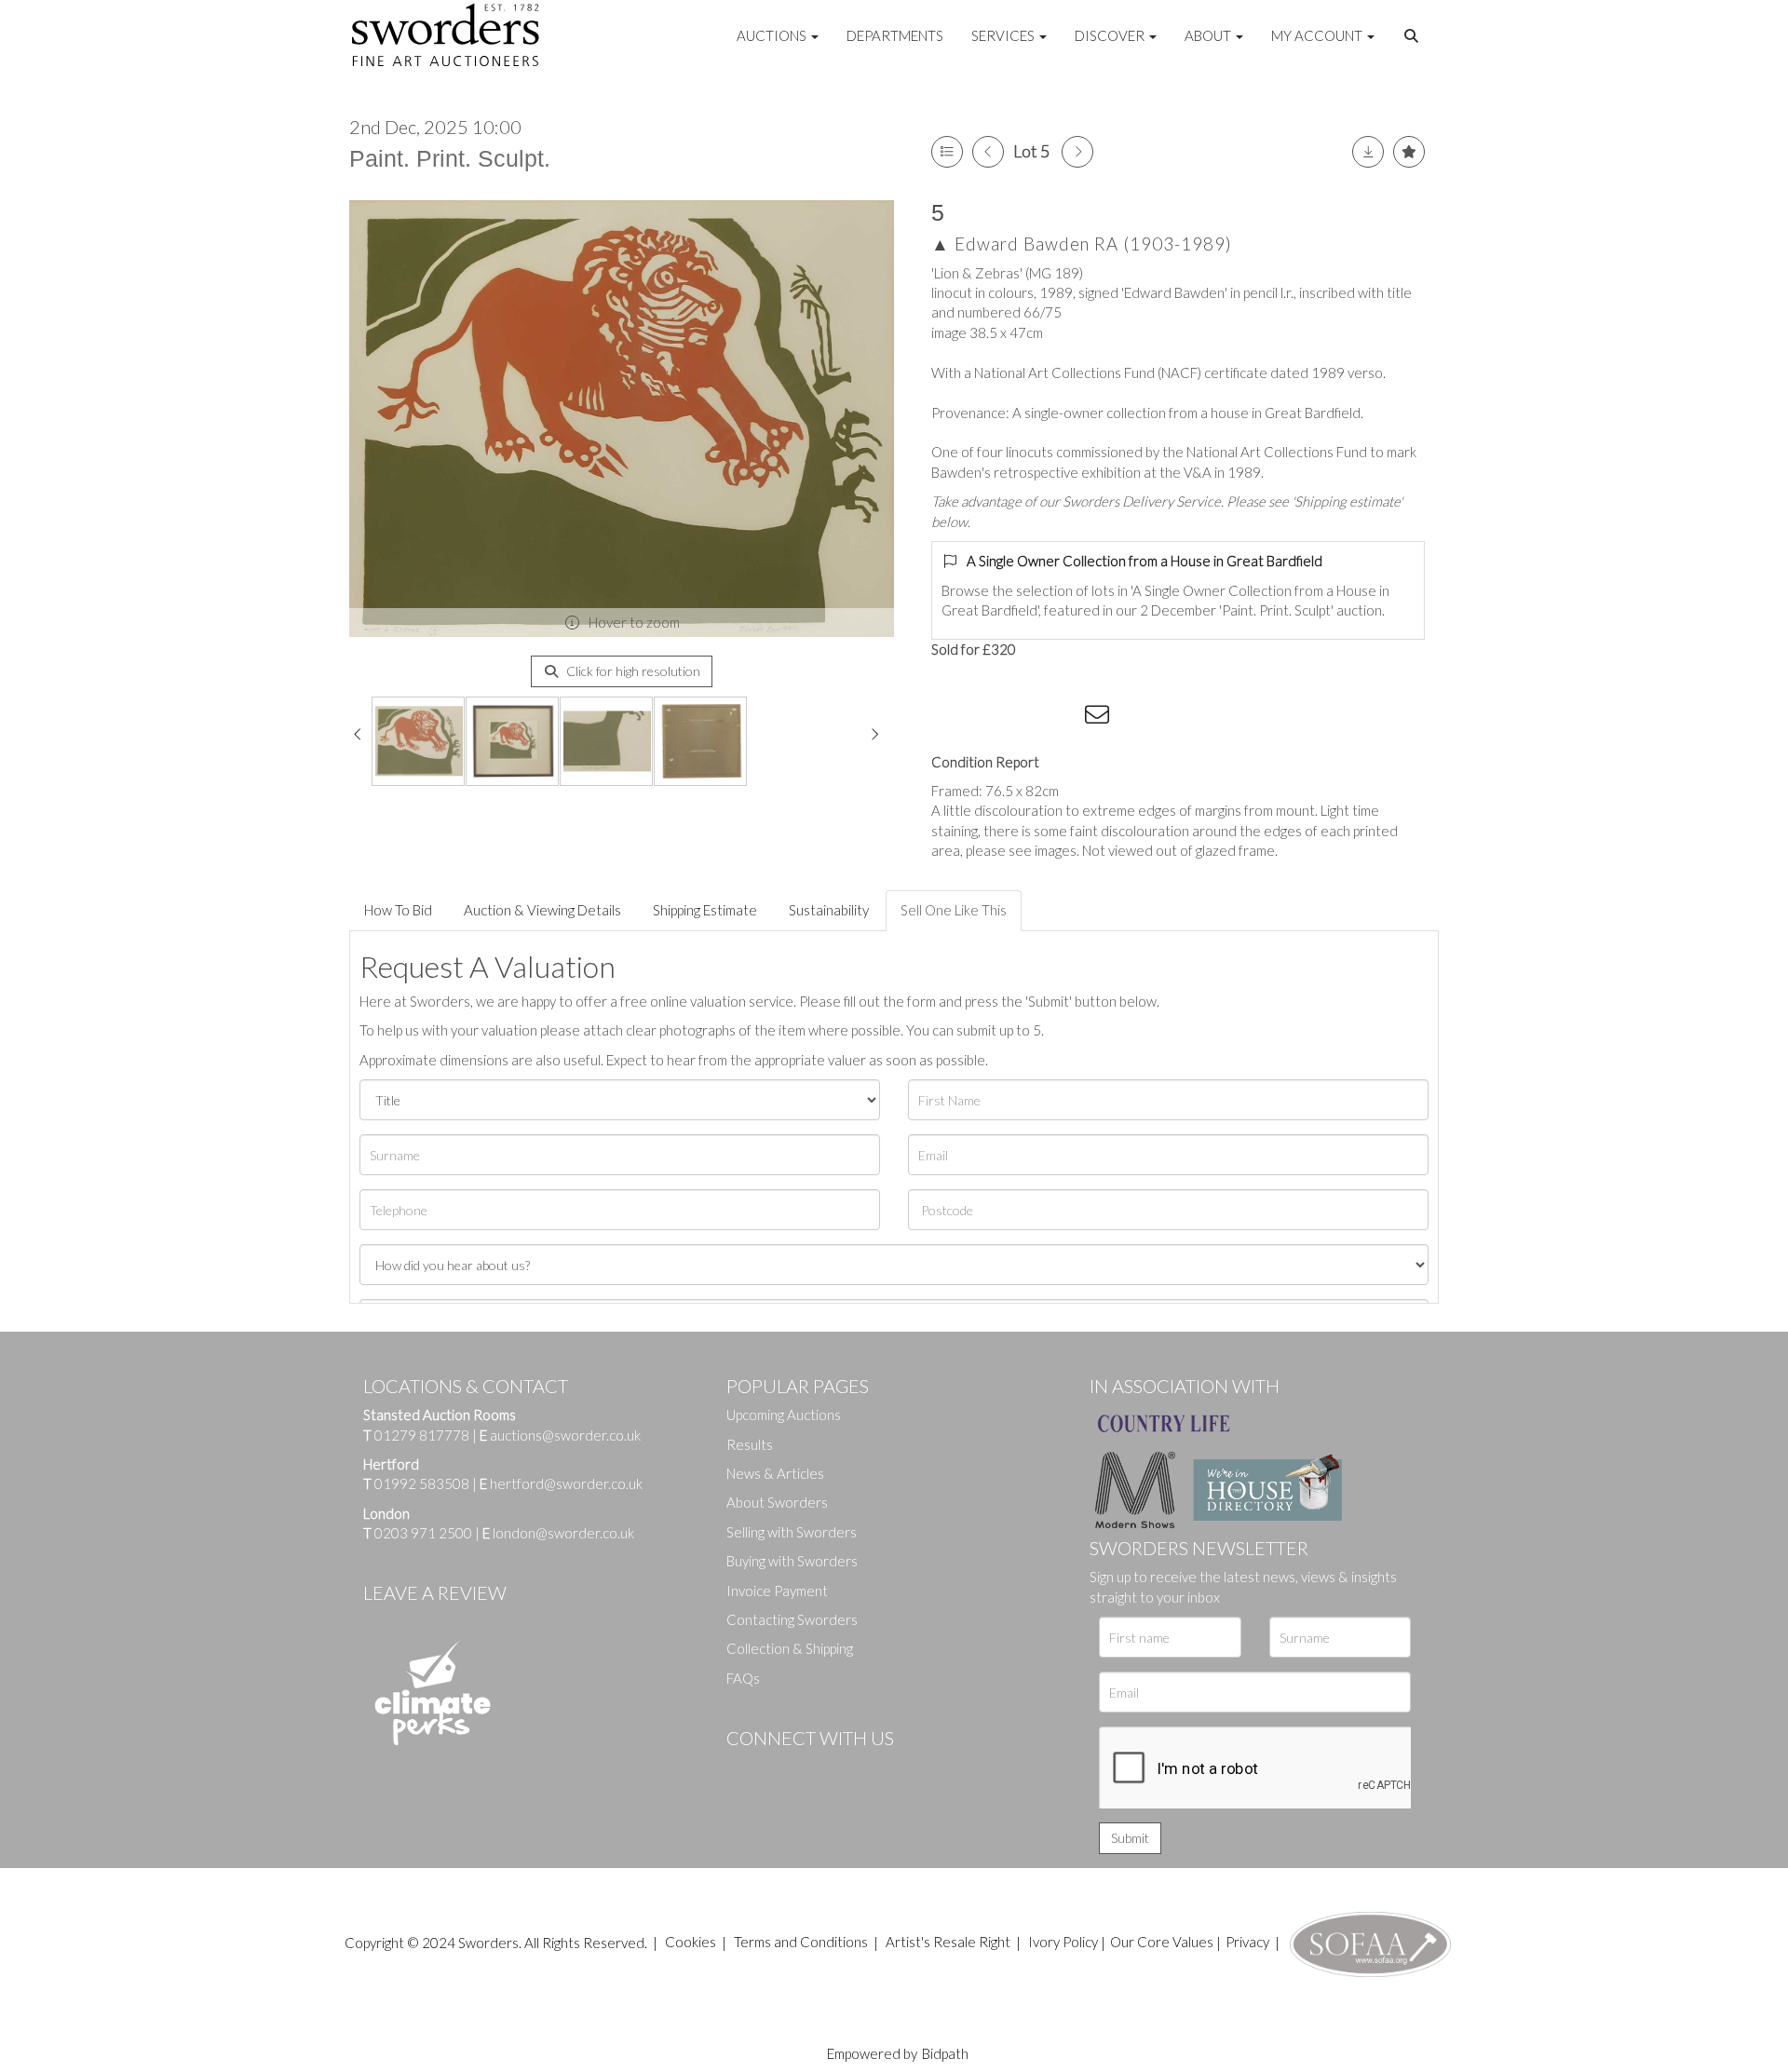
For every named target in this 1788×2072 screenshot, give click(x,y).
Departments (895, 35)
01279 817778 (422, 1435)
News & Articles (775, 1473)
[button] (1414, 36)
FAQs (743, 1678)
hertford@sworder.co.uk (566, 1483)
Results (750, 1444)
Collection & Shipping (790, 1648)
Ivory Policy (1063, 1942)
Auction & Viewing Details (542, 910)
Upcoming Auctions (784, 1415)
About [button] (1209, 35)
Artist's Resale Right (948, 1942)
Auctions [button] (773, 35)
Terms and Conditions (802, 1942)
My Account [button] (1318, 35)
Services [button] (1004, 35)
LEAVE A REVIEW (435, 1592)
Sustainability (829, 910)
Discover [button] (1111, 35)
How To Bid (398, 910)
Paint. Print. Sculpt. (450, 158)
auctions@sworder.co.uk (560, 1435)
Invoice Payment (777, 1591)
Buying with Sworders (792, 1561)
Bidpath (945, 2053)
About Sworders (777, 1502)
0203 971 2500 (423, 1533)
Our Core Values (1162, 1942)
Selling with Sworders (792, 1532)
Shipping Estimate (705, 910)
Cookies (691, 1942)
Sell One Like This (954, 910)
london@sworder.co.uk (558, 1533)
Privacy (1247, 1942)
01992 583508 (422, 1483)
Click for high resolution (632, 671)
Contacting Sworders (792, 1619)
